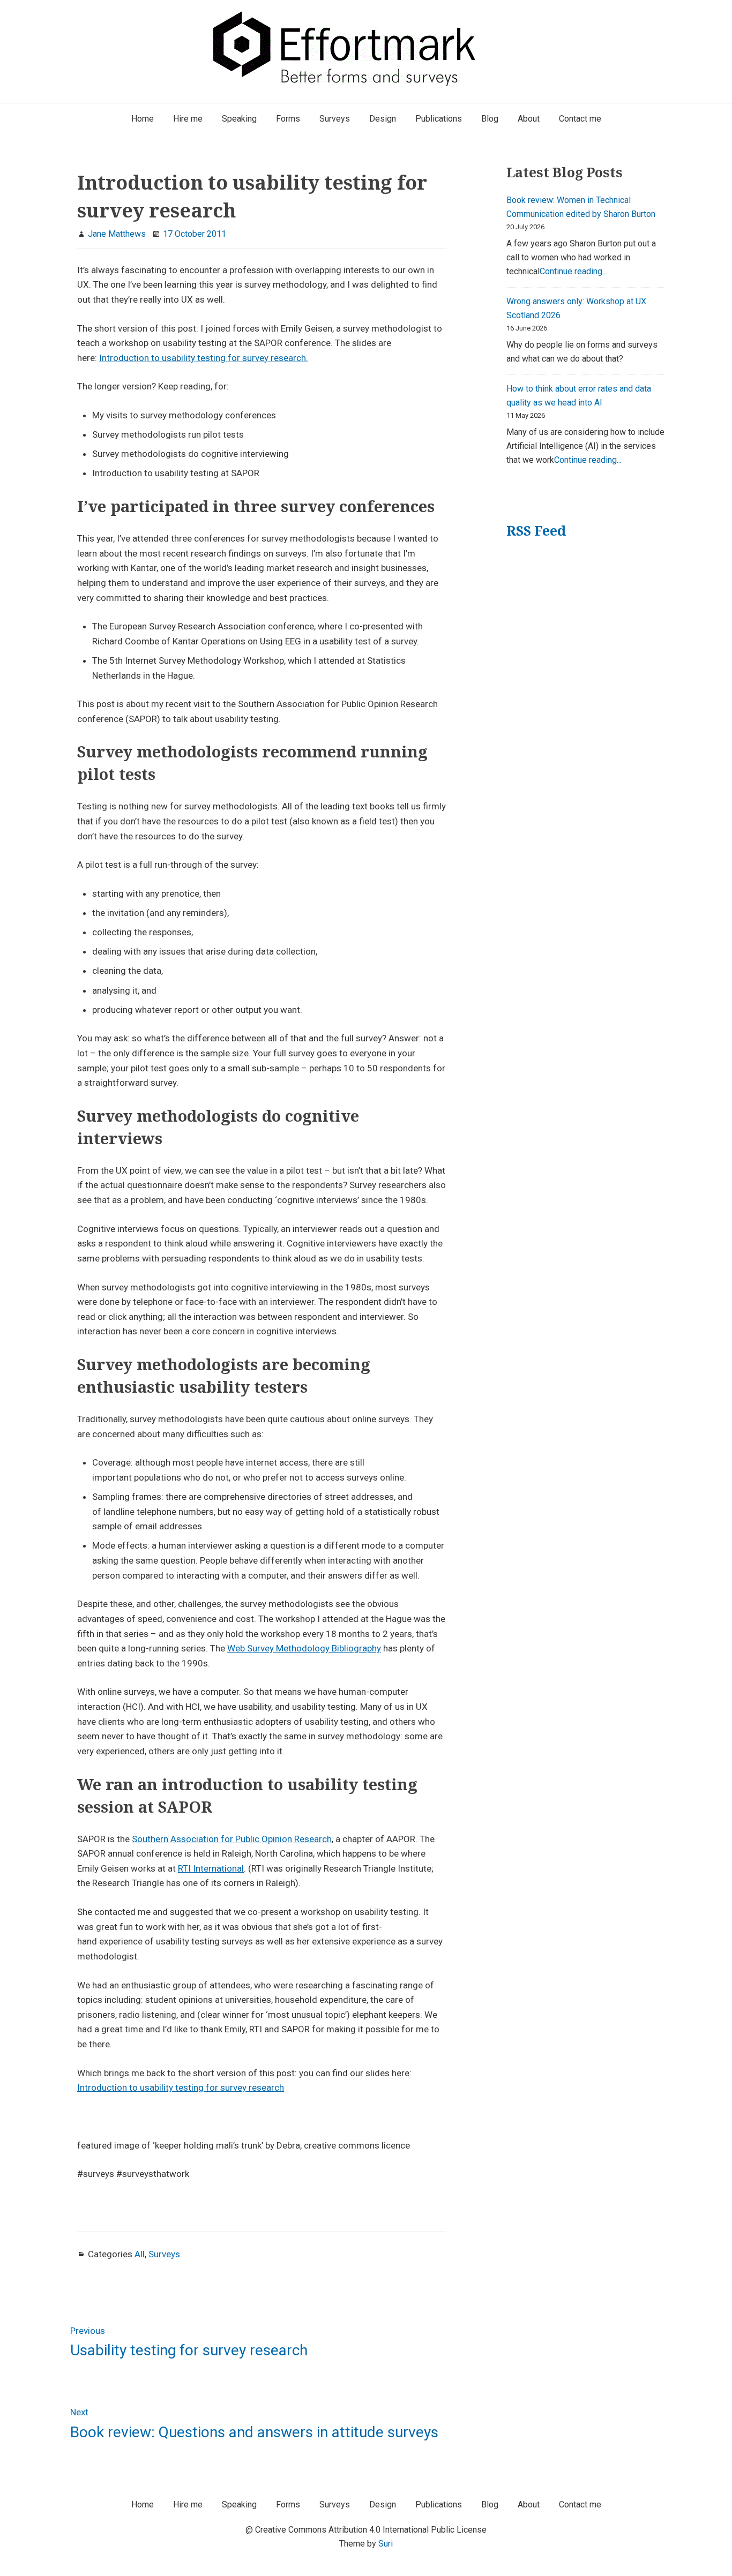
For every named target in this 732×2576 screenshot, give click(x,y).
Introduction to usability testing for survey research (181, 2087)
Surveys (164, 2254)
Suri (386, 2544)
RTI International (211, 1868)
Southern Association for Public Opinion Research (232, 1839)
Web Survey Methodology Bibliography (304, 1648)
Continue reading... (573, 271)
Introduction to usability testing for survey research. (204, 358)
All (140, 2254)
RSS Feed (536, 531)
